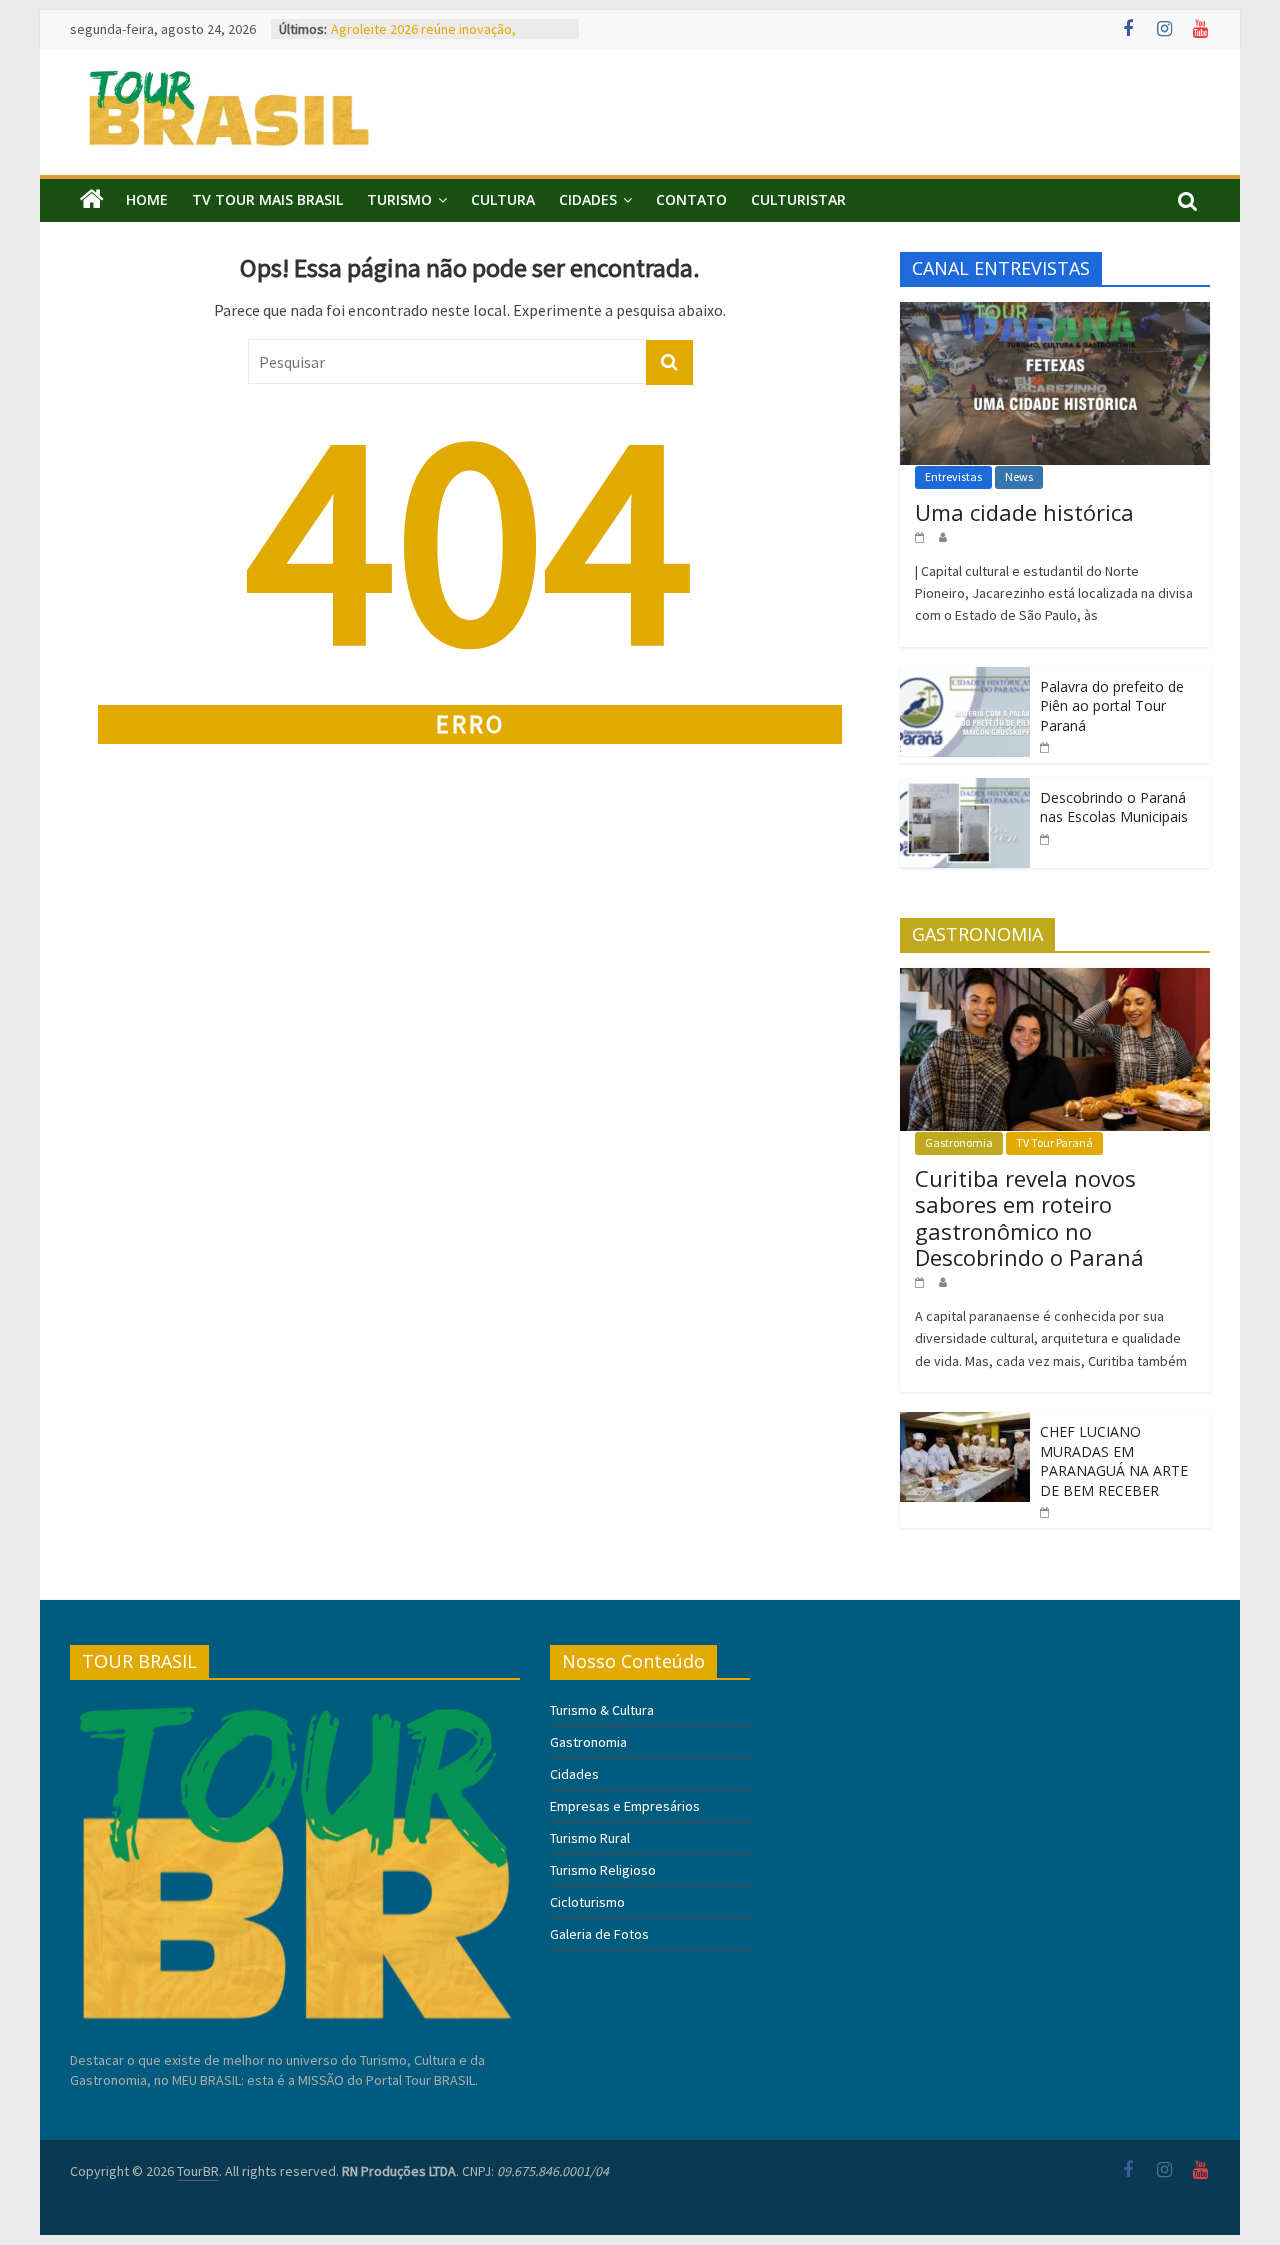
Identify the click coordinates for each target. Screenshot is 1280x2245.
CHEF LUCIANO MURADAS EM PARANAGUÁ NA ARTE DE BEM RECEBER (1114, 1461)
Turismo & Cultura (602, 1710)
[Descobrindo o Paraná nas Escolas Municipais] (965, 789)
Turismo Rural (590, 1838)
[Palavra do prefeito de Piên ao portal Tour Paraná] (965, 678)
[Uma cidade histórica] (1055, 313)
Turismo (399, 199)
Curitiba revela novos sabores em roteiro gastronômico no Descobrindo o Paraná (450, 37)
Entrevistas (953, 476)
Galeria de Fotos (599, 1934)
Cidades (588, 199)
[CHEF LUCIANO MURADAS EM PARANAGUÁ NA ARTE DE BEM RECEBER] (965, 1423)
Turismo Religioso (603, 1870)
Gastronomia (959, 1142)
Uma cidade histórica (1024, 512)
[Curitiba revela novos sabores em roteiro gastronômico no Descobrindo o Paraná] (1055, 979)
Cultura (503, 199)
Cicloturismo (587, 1902)
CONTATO (691, 199)
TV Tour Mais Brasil (267, 199)
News (1019, 476)
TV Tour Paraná (1054, 1142)
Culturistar (798, 199)
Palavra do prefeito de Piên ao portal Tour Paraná (1112, 706)
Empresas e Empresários (625, 1806)
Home (147, 199)
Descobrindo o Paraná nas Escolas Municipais (1114, 807)
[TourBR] (92, 200)
